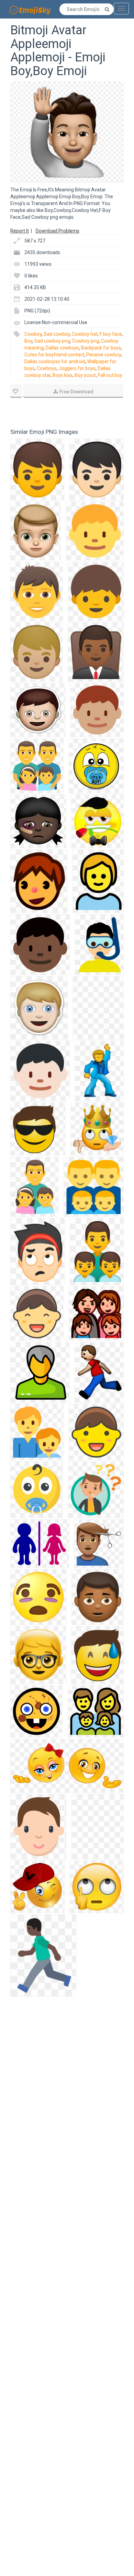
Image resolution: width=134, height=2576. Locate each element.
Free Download (76, 392)
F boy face (111, 334)
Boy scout (85, 375)
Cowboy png (86, 341)
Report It (20, 231)
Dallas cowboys (62, 348)
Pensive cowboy (104, 355)
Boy (28, 341)
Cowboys (47, 368)
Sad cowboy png (52, 341)
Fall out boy (110, 375)
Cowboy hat (85, 334)
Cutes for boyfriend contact (54, 355)
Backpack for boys (101, 348)
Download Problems (58, 231)
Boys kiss (63, 375)
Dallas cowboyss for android (55, 361)
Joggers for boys (77, 368)
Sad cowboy (57, 334)
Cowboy (33, 334)
